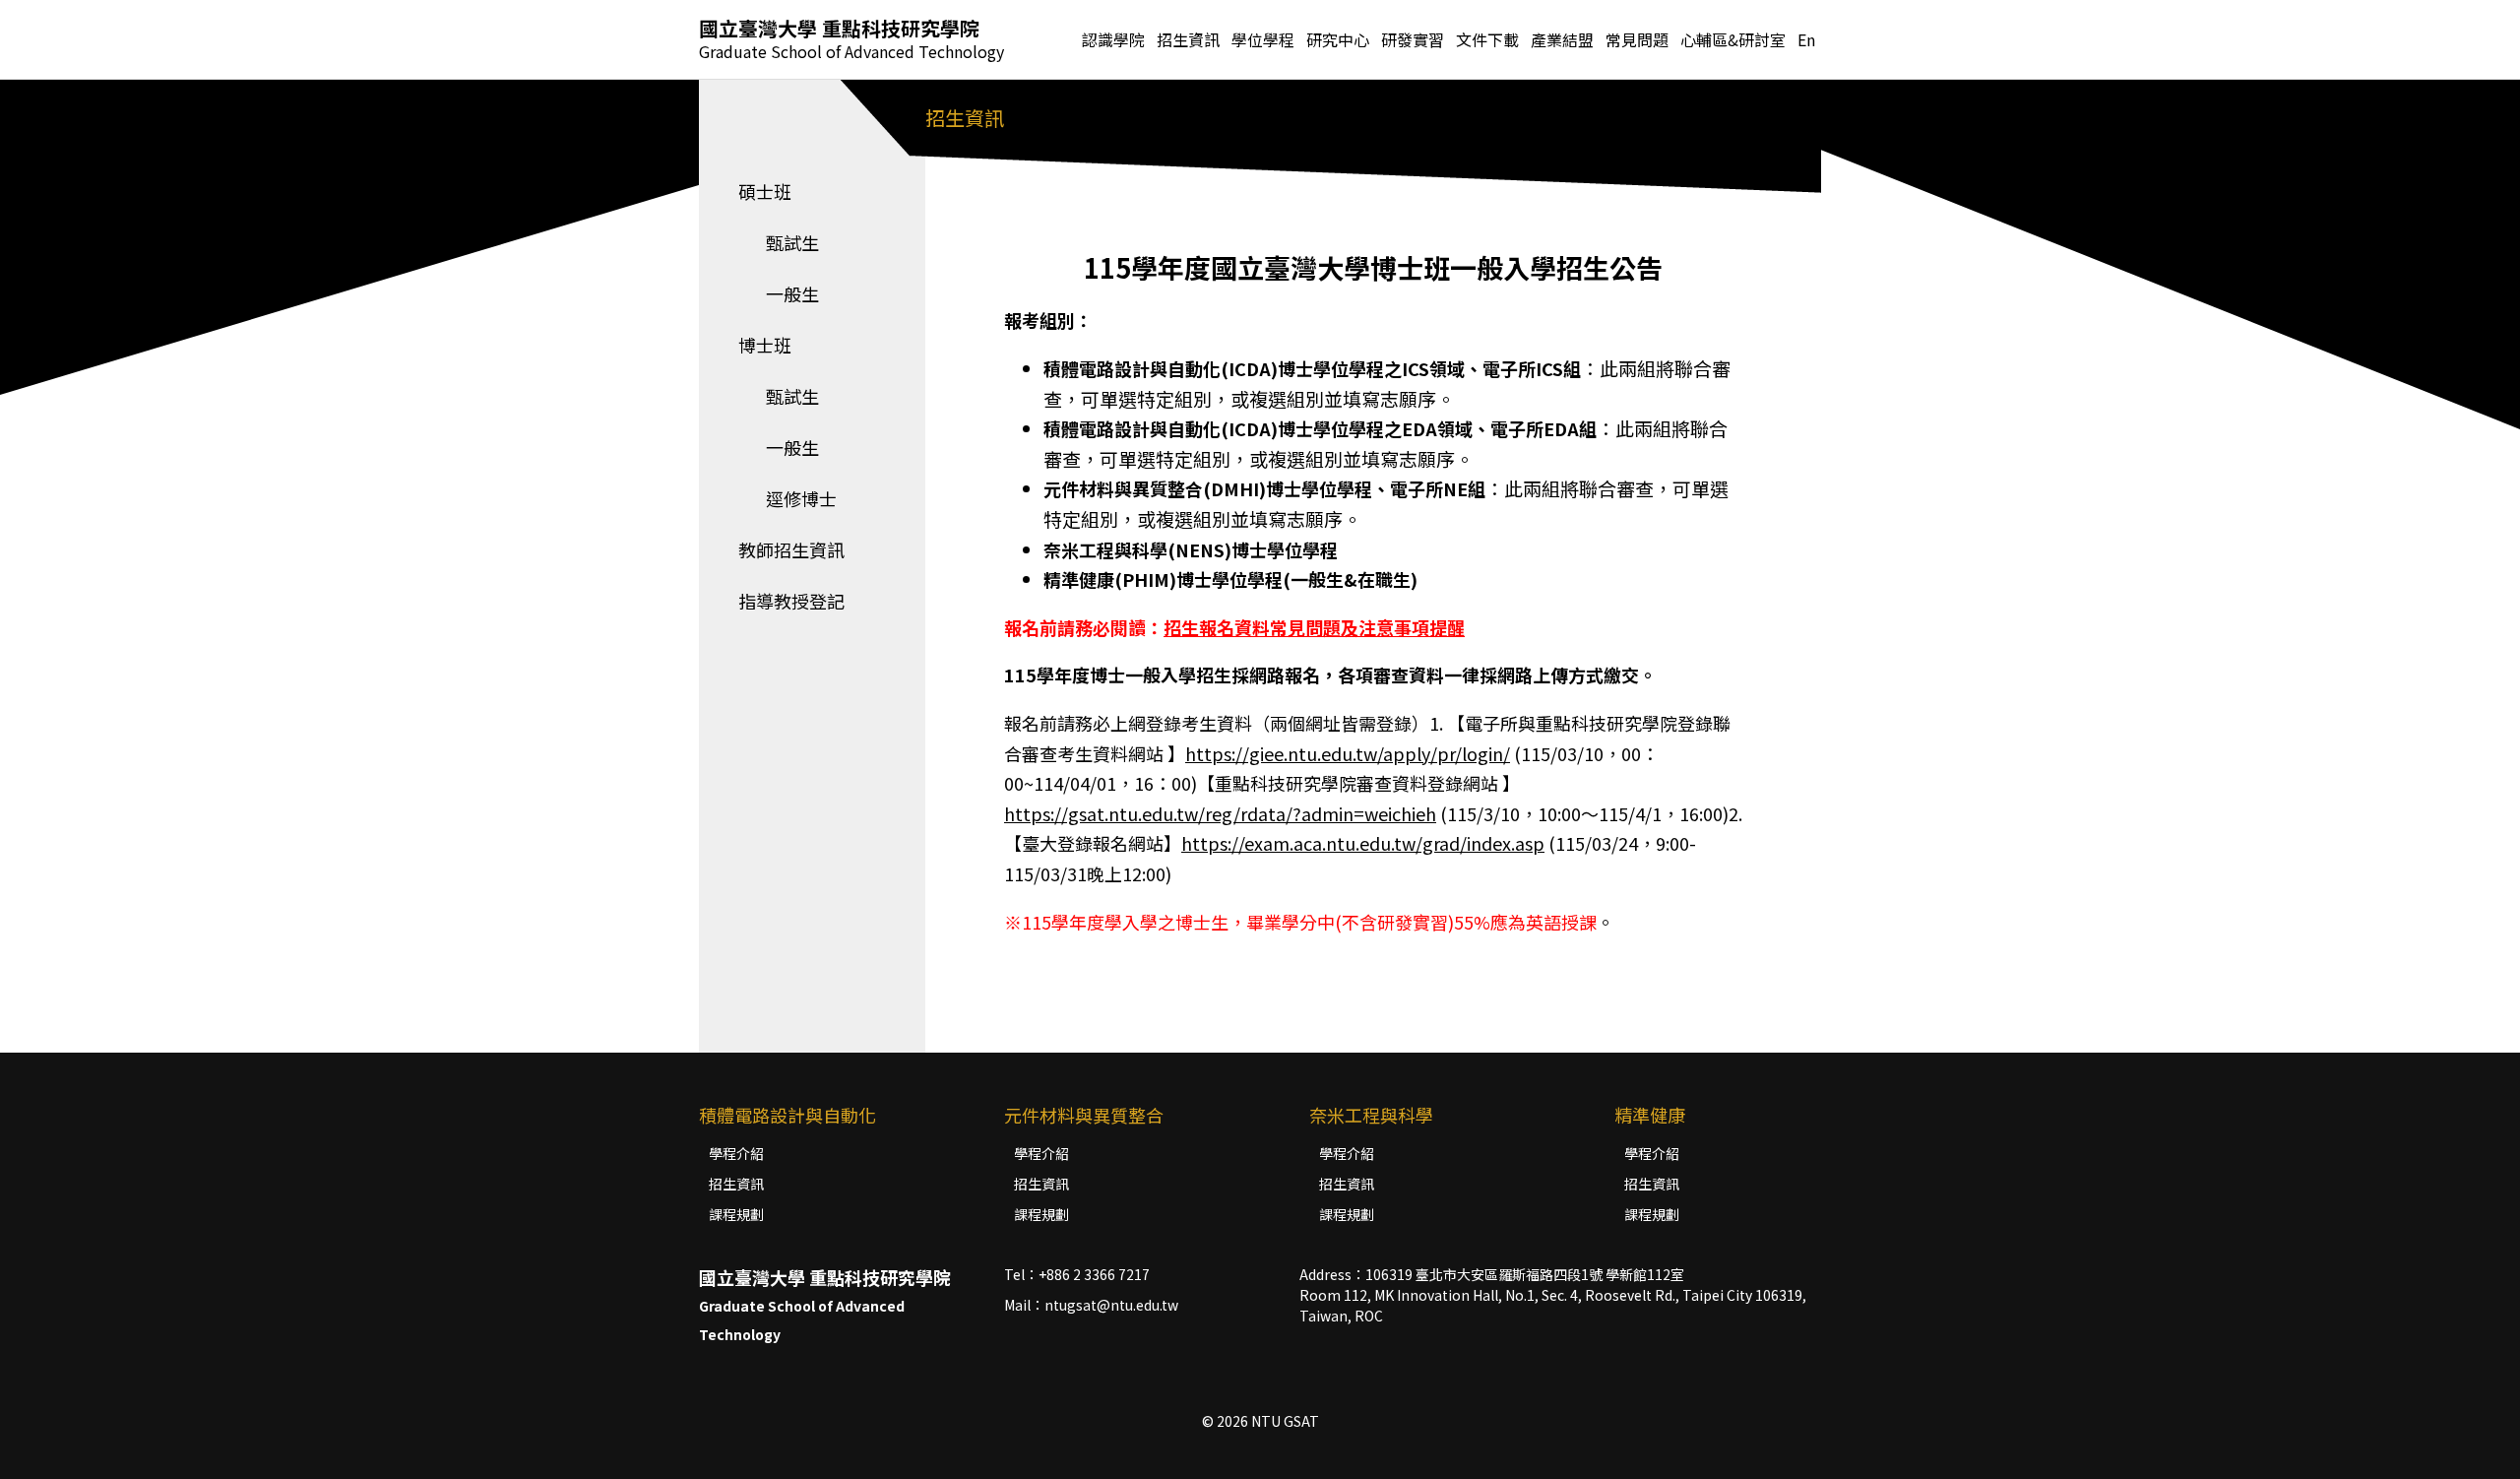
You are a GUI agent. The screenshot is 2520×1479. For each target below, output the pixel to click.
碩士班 (765, 191)
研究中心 (1338, 39)
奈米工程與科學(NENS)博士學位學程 (1191, 549)
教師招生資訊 (791, 549)
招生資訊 (736, 1184)
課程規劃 (736, 1214)
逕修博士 (787, 498)
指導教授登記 (791, 601)
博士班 (765, 345)
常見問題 (1637, 39)
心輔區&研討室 (1733, 39)
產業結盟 (1562, 39)
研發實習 (1413, 39)
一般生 (779, 293)
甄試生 (779, 242)
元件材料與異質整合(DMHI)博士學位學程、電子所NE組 (1264, 488)
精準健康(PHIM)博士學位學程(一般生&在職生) (1230, 579)
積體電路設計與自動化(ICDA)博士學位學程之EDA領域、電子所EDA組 (1320, 428)
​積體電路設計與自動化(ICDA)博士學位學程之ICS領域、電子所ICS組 (1312, 368)
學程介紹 (736, 1153)
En (1806, 39)
